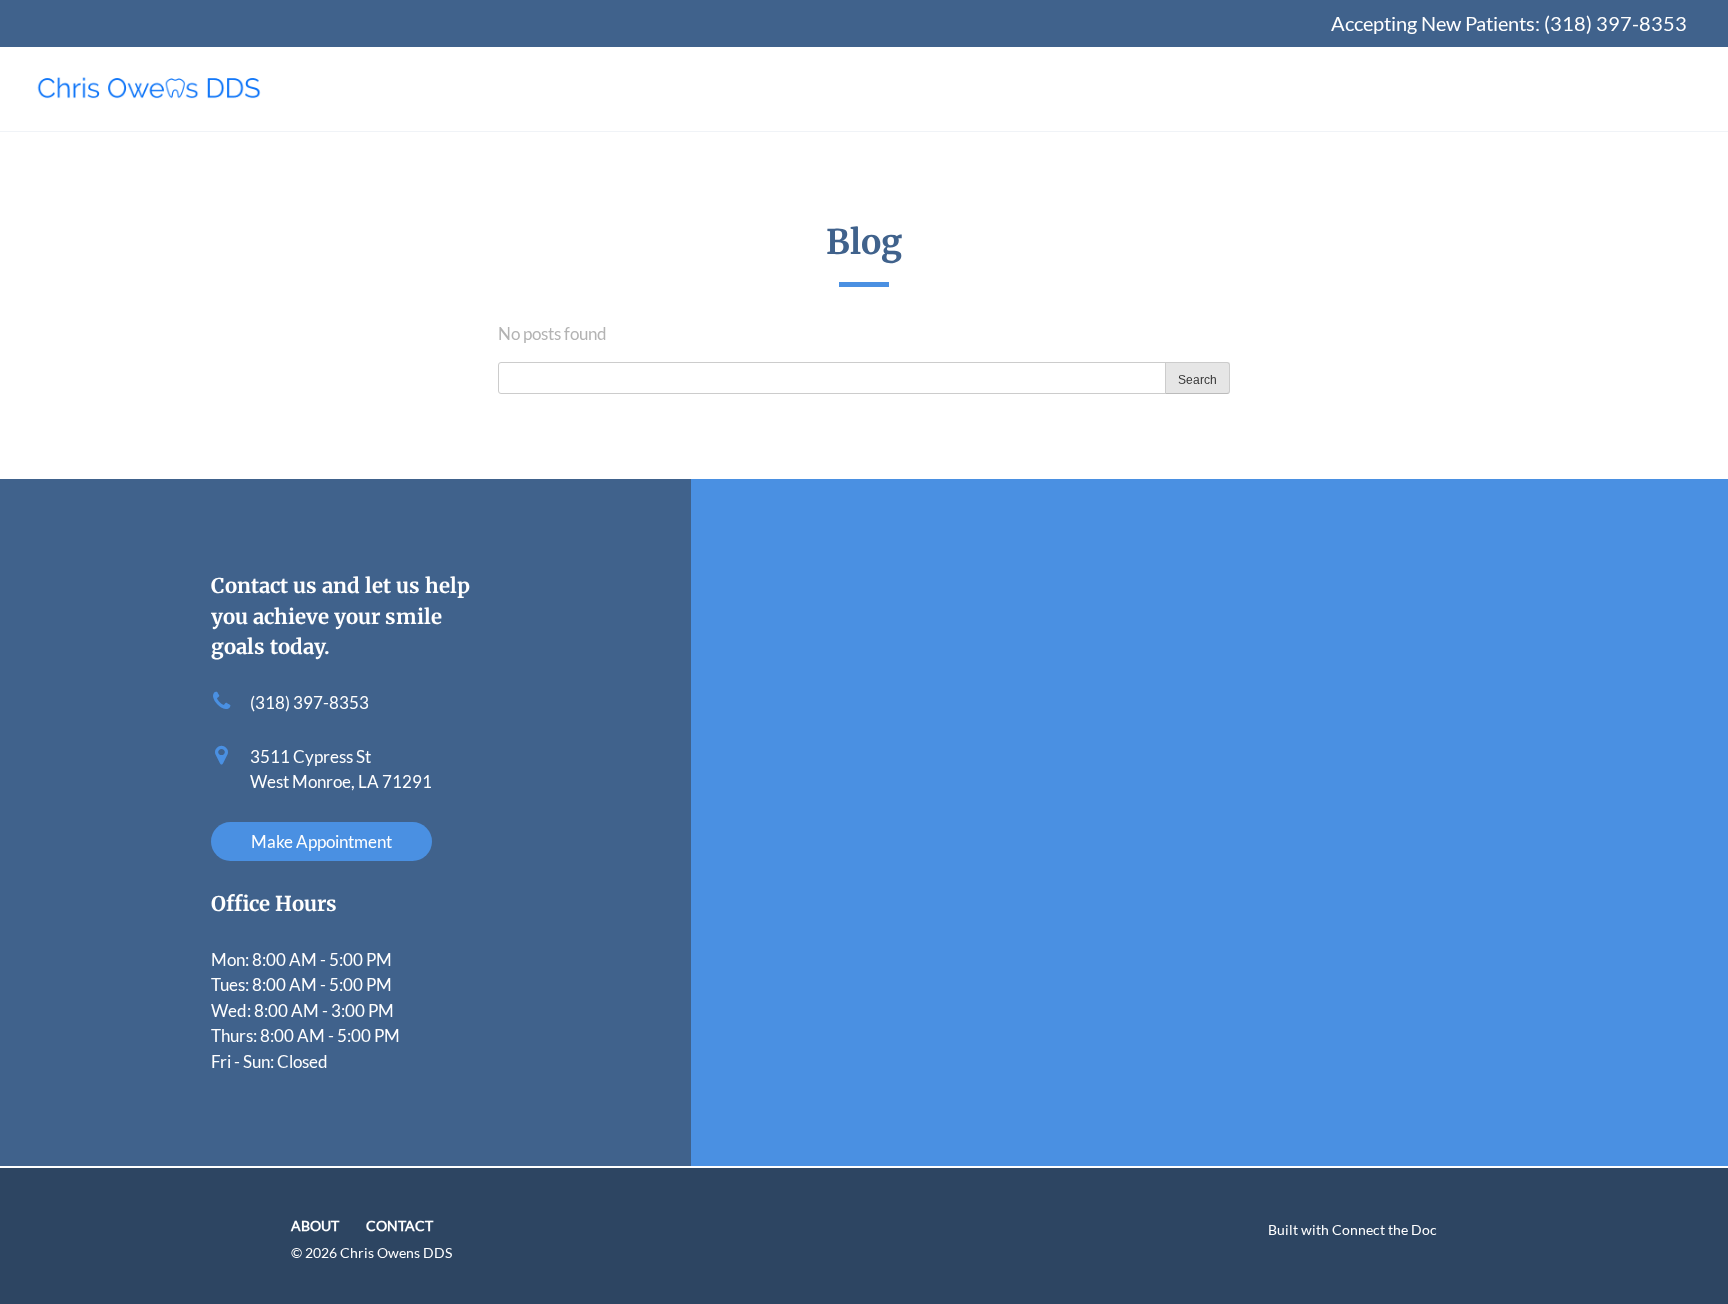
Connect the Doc (1384, 1230)
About (315, 1226)
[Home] (149, 89)
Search (1197, 380)
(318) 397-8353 (1615, 23)
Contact (399, 1226)
